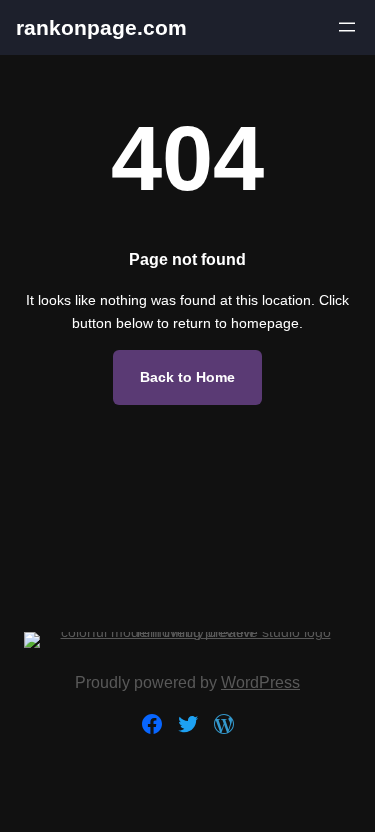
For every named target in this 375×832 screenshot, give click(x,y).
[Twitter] (188, 724)
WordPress (260, 682)
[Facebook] (152, 724)
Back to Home (187, 377)
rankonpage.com (101, 27)
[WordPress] (224, 724)
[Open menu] (347, 27)
